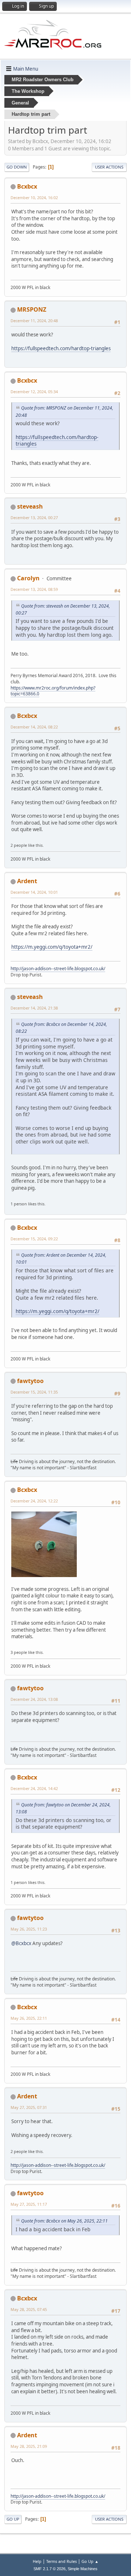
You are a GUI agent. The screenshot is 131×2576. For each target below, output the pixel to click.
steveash (30, 506)
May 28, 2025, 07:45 (29, 2309)
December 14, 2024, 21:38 (34, 1008)
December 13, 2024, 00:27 (34, 517)
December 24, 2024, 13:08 (34, 1699)
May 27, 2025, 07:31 (29, 2107)
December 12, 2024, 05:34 (34, 392)
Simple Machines (83, 2569)
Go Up (13, 2519)
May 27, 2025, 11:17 (29, 2204)
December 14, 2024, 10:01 (34, 892)
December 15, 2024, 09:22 (34, 1239)
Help (37, 2561)
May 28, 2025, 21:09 (29, 2446)
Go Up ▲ (90, 2561)
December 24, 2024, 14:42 (34, 1788)
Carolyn (28, 578)
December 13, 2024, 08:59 (34, 589)
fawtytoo (30, 1381)
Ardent (27, 881)
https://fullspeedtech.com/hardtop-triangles (61, 348)
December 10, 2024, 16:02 (34, 197)
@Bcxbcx (21, 1943)
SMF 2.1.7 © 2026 (49, 2569)
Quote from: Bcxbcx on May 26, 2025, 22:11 (64, 2221)
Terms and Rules (61, 2561)
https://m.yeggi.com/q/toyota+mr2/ (52, 947)
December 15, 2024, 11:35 (34, 1392)
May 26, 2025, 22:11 (29, 2018)
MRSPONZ (32, 309)
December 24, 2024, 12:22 (34, 1501)
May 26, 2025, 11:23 (29, 1929)
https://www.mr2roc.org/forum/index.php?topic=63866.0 (53, 691)
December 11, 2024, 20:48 (34, 321)
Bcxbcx (27, 186)
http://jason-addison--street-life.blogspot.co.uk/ (58, 969)
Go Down (17, 167)
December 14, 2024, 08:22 (34, 727)
